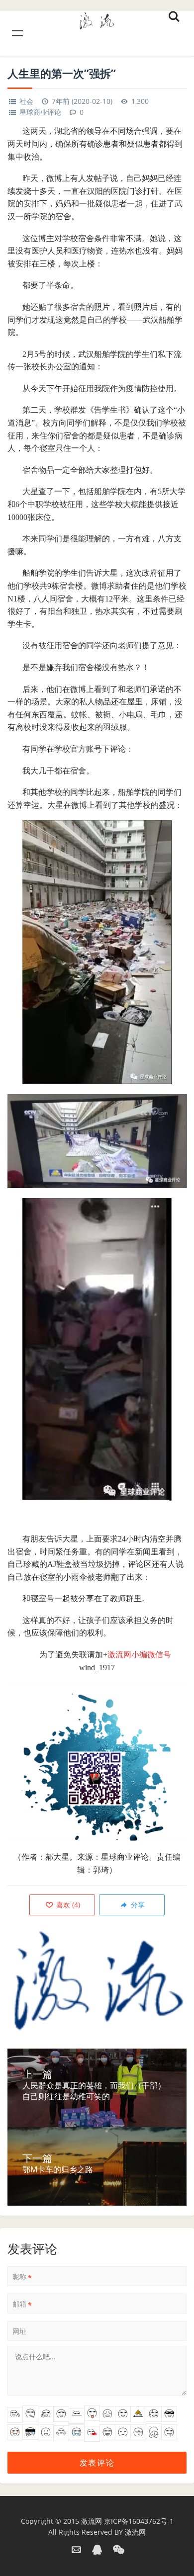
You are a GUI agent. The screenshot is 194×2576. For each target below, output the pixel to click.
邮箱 (22, 2304)
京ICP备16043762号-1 (139, 2521)
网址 (19, 2331)
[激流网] (97, 19)
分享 (137, 1905)
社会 (26, 101)
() (67, 1905)
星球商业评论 (40, 112)
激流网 (92, 2521)
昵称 (22, 2277)
